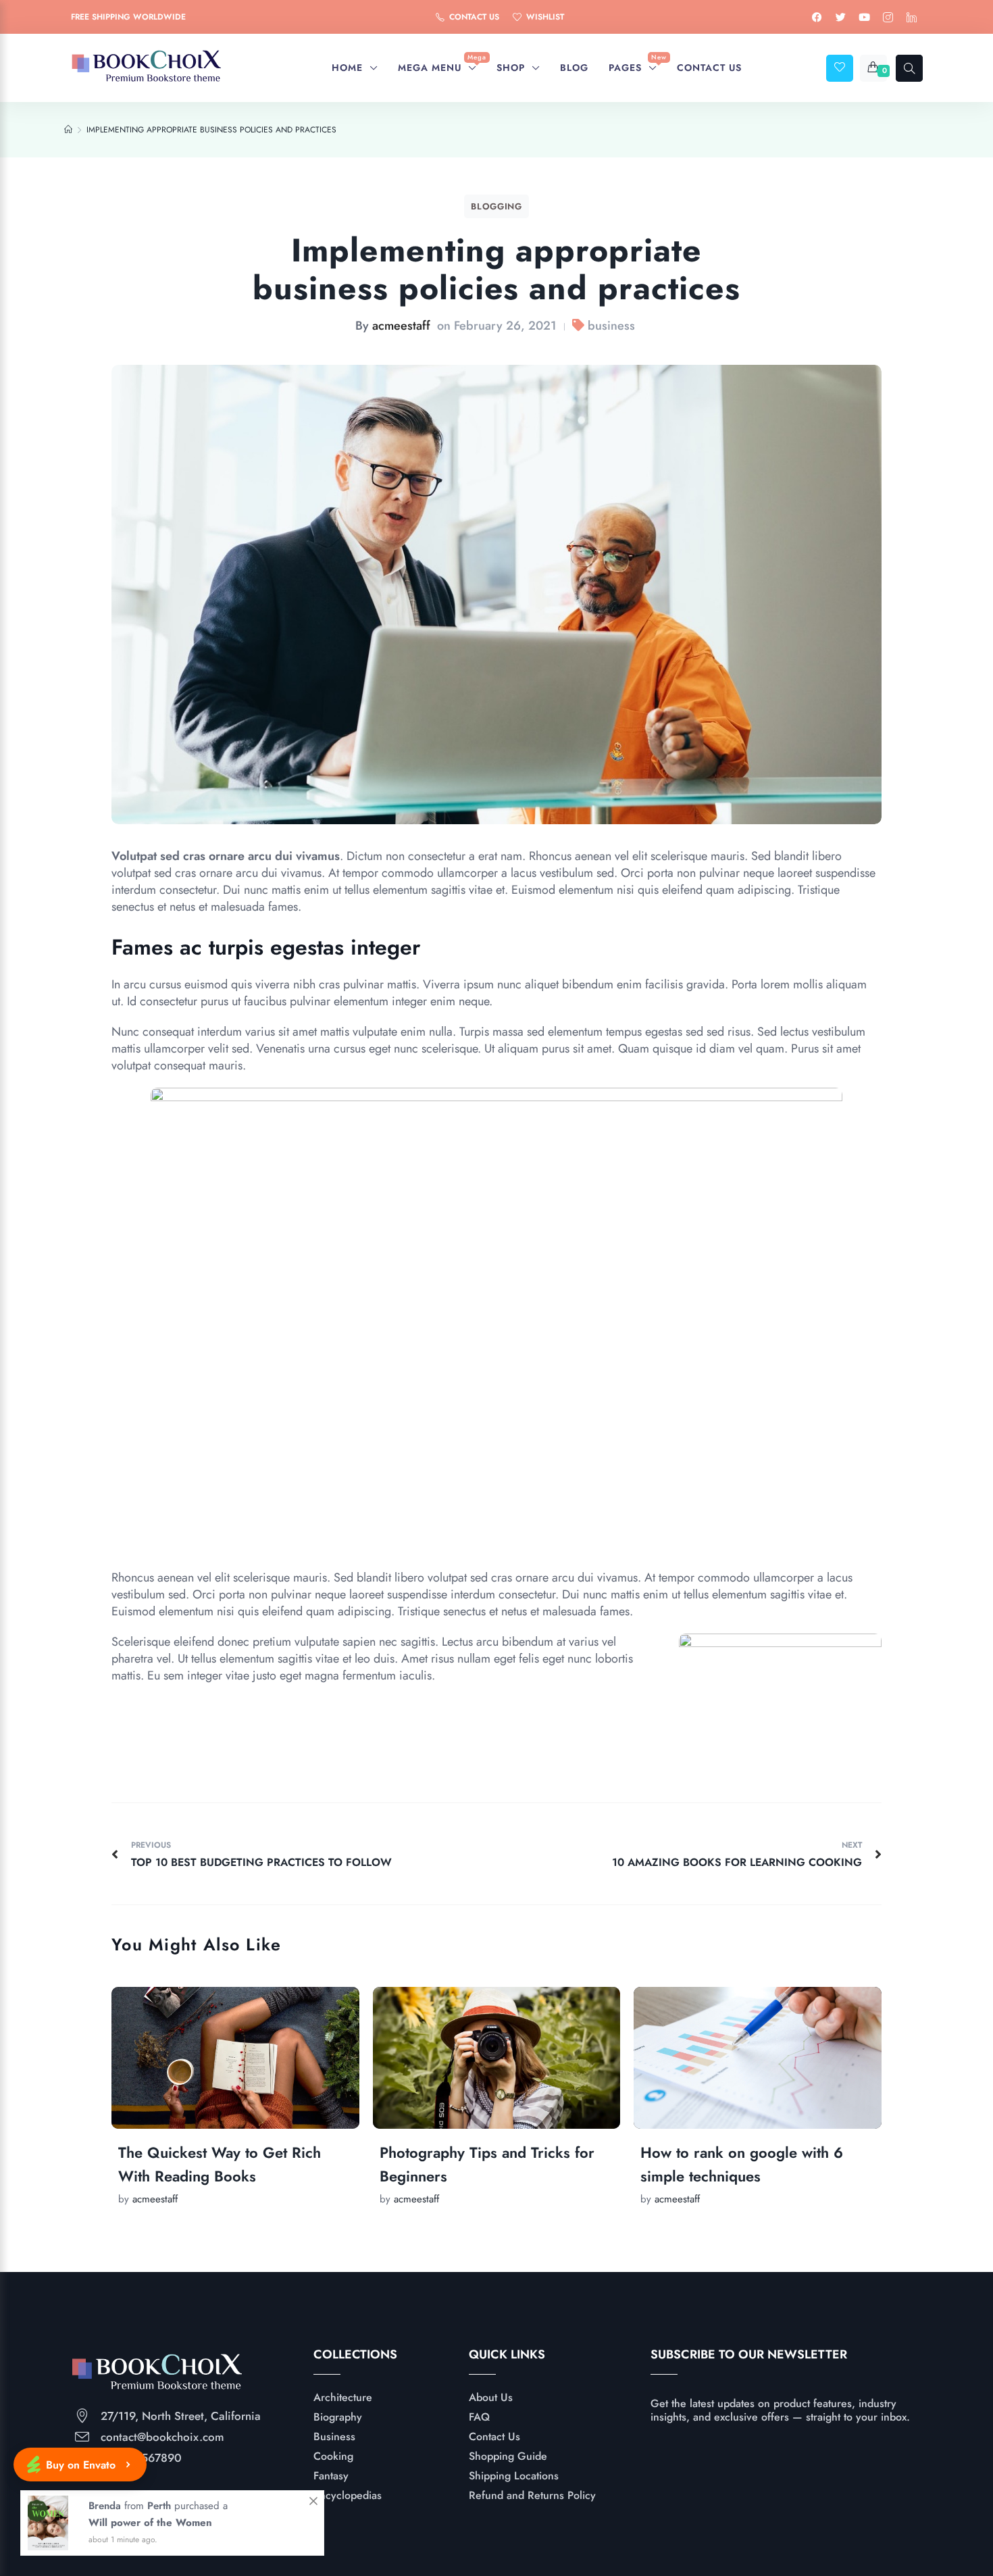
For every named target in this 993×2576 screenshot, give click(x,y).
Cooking (333, 2456)
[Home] (68, 130)
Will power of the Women (150, 2527)
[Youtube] (865, 17)
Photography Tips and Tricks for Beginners (487, 2164)
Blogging (496, 206)
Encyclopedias (348, 2495)
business (611, 326)
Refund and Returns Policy (532, 2495)
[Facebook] (817, 17)
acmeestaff (401, 326)
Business (334, 2436)
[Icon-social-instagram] (888, 17)
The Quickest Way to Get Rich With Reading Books (220, 2164)
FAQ (479, 2417)
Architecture (343, 2397)
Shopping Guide (508, 2456)
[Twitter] (841, 17)
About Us (491, 2397)
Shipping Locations (514, 2476)
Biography (338, 2417)
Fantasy (331, 2476)
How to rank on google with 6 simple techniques (742, 2164)
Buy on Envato (81, 2465)
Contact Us (494, 2436)
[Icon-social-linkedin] (912, 17)
